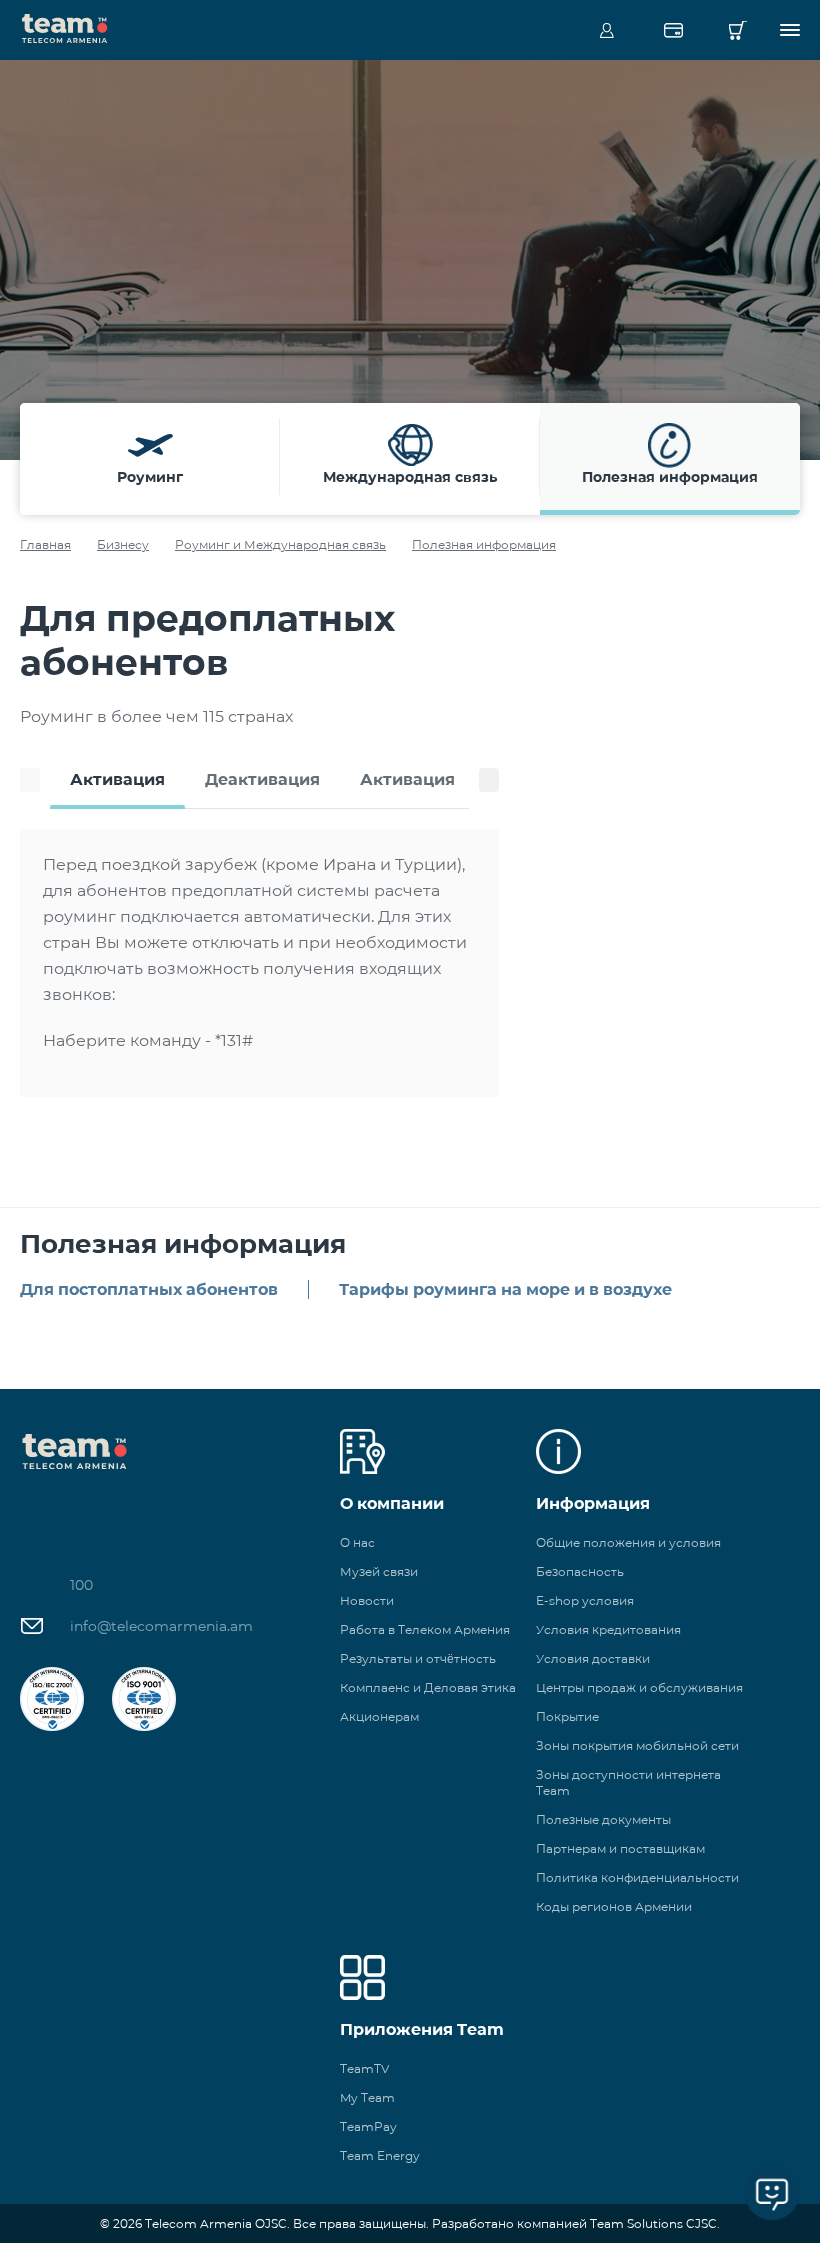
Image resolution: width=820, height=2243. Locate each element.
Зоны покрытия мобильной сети (637, 1745)
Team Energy (380, 2155)
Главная (45, 544)
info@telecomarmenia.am (161, 1626)
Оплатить (673, 30)
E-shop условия (585, 1600)
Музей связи (379, 1571)
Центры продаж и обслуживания (639, 1687)
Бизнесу (123, 544)
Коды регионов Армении (614, 1906)
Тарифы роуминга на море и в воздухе (505, 1289)
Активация (117, 779)
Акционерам (379, 1716)
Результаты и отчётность (418, 1658)
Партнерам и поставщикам (620, 1848)
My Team (367, 2097)
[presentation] (30, 780)
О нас (357, 1542)
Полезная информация (484, 544)
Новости (367, 1600)
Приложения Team (422, 2029)
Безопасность (580, 1571)
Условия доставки (593, 1658)
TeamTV (364, 2068)
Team (65, 27)
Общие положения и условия (628, 1542)
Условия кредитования (608, 1629)
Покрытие (567, 1716)
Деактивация (262, 779)
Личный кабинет (607, 30)
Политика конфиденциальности (637, 1877)
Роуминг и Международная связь (280, 544)
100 (81, 1585)
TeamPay (368, 2126)
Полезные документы (603, 1819)
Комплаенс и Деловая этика (428, 1687)
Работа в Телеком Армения (425, 1629)
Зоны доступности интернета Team (628, 1782)
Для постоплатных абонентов (149, 1289)
